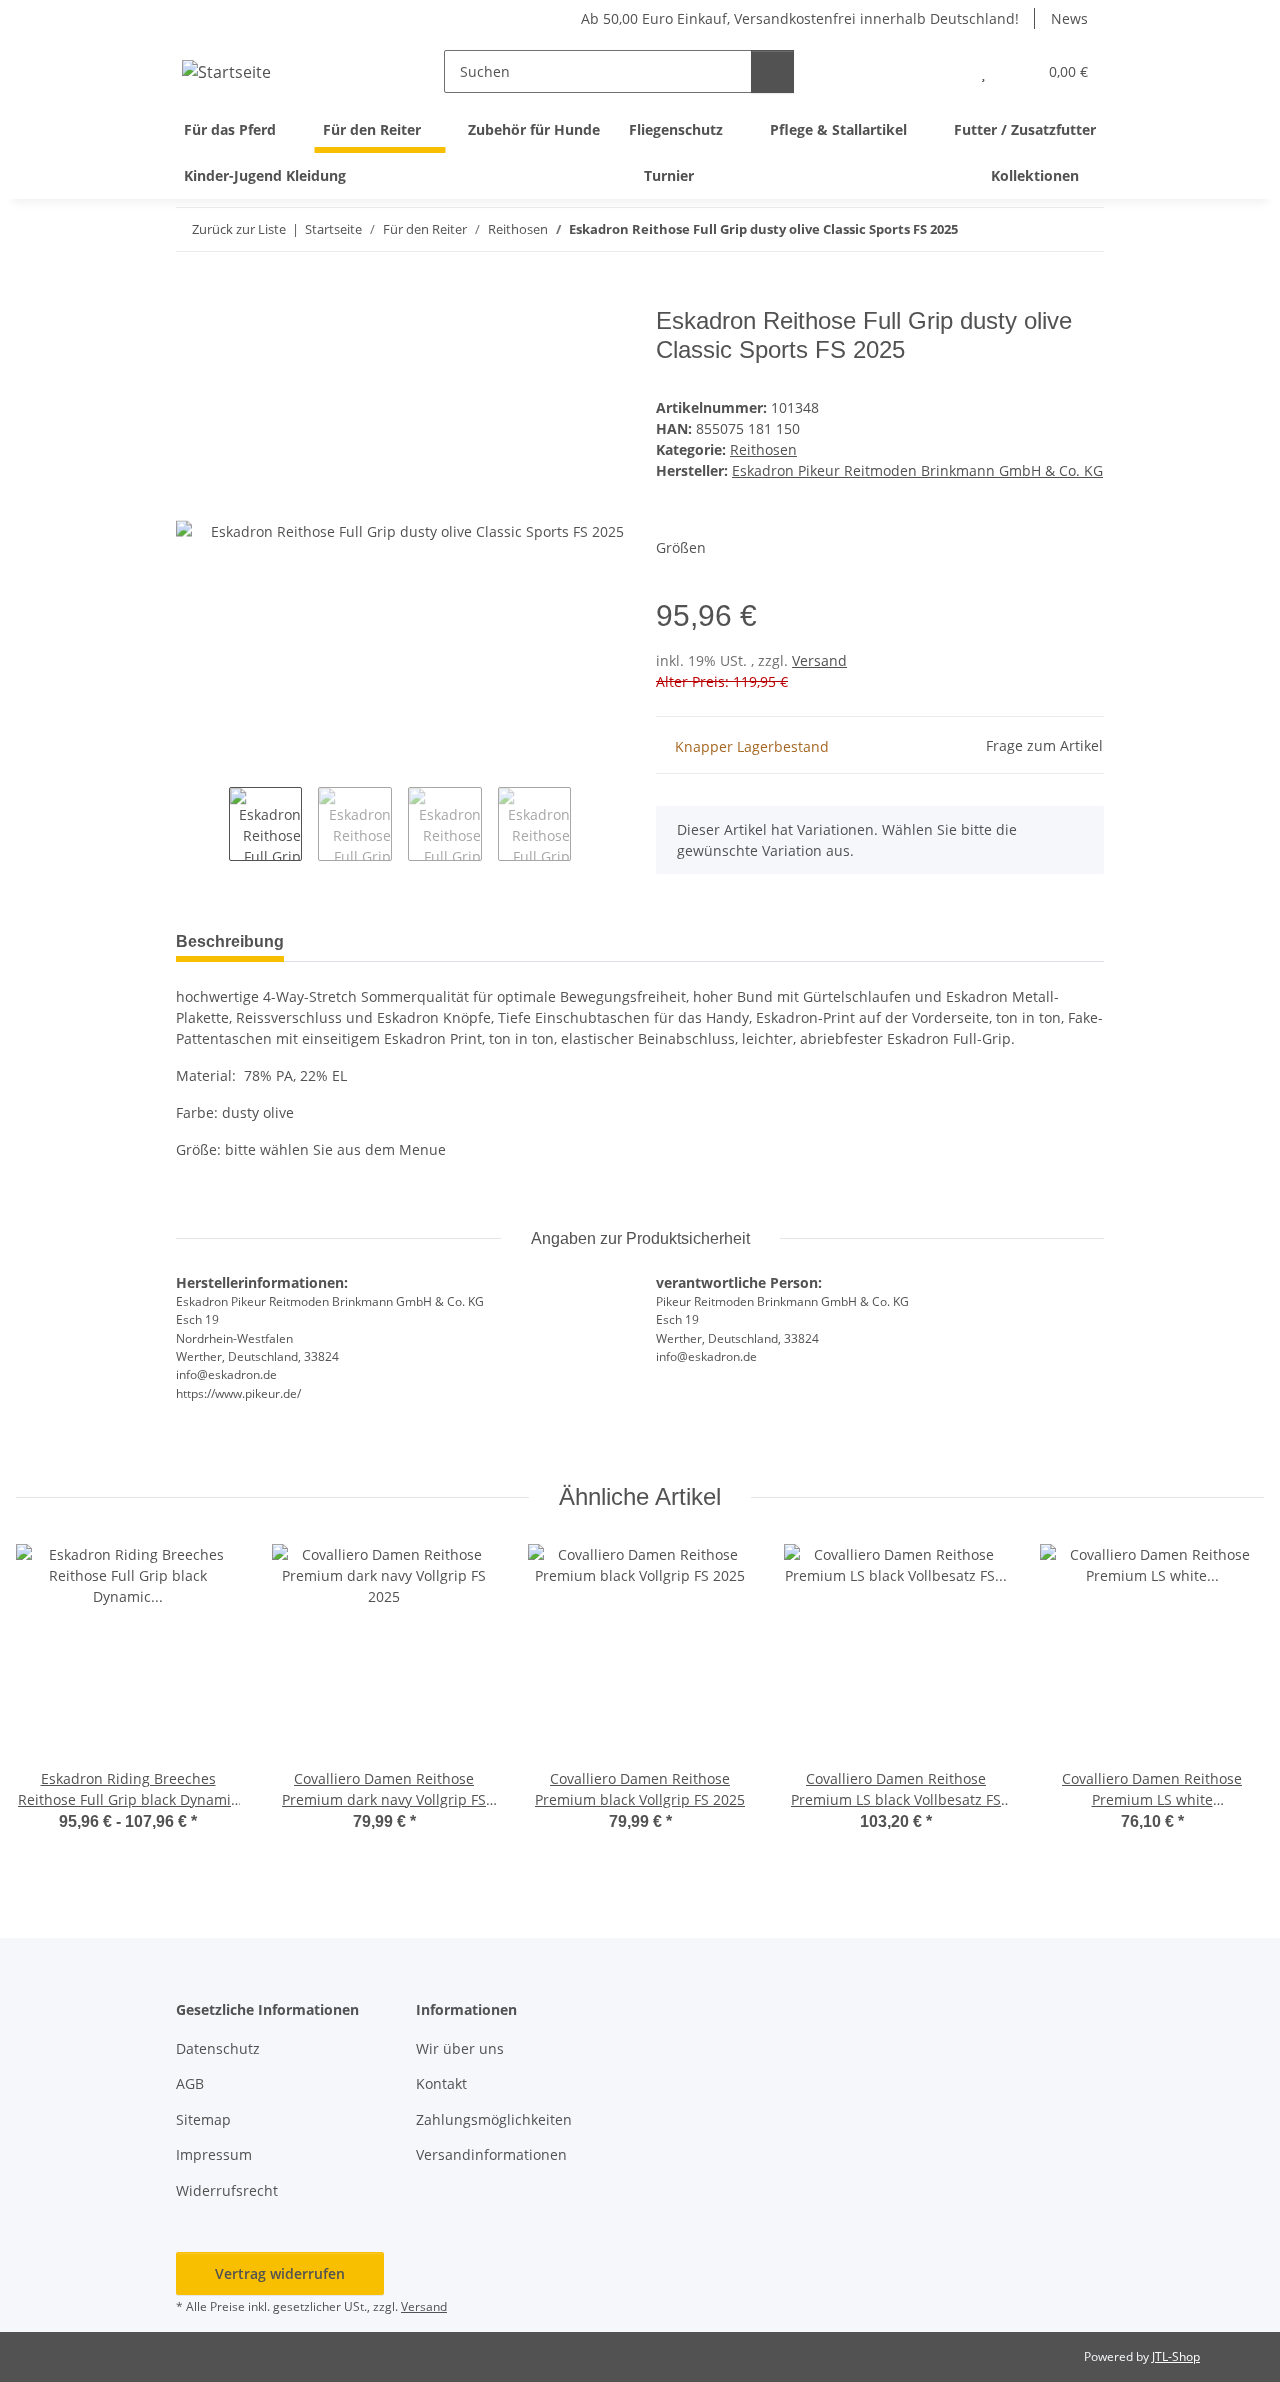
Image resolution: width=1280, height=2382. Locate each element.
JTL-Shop (1176, 2356)
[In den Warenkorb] (192, 296)
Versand (819, 660)
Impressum (214, 2154)
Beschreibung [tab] (230, 941)
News (1069, 18)
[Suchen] (772, 71)
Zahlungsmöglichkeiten (494, 2119)
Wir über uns (460, 2048)
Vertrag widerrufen (280, 2273)
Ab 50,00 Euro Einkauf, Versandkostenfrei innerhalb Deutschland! (800, 18)
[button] (943, 71)
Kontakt (441, 2083)
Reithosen (763, 449)
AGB (190, 2083)
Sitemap (203, 2119)
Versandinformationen (491, 2154)
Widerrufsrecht (227, 2190)
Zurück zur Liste (239, 229)
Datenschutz (218, 2048)
